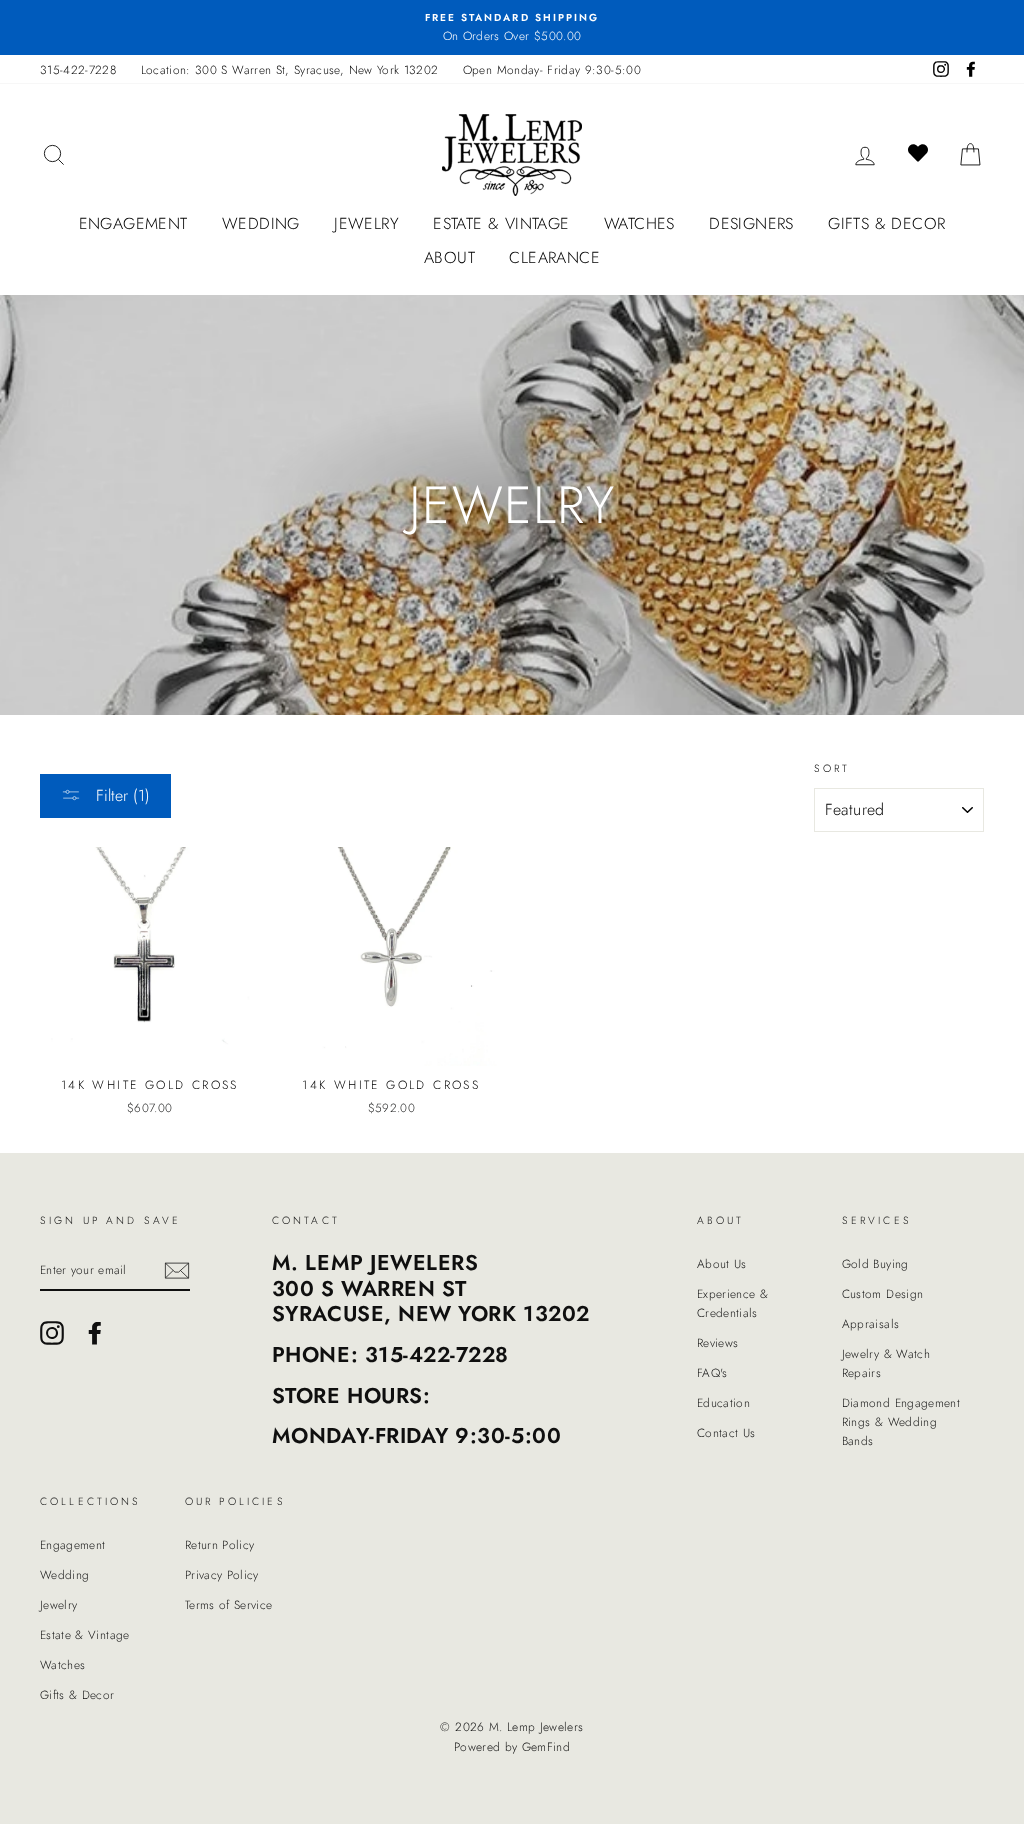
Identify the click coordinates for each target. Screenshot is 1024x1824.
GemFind (546, 1747)
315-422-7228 (78, 69)
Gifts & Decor (886, 223)
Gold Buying (875, 1263)
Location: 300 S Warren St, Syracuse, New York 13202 (290, 69)
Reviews (717, 1342)
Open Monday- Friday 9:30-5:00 (552, 69)
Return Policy (220, 1544)
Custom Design (883, 1293)
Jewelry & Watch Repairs (886, 1363)
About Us (722, 1263)
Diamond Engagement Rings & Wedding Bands (901, 1421)
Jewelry (366, 223)
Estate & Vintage (501, 223)
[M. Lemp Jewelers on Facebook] (95, 1333)
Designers (751, 223)
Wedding (261, 223)
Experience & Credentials (732, 1303)
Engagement (133, 223)
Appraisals (871, 1323)
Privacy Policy (222, 1574)
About (449, 257)
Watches (639, 223)
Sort (832, 768)
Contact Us (726, 1432)
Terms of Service (229, 1604)
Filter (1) (120, 795)
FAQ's (712, 1372)
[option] (512, 27)
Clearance (554, 257)
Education (723, 1402)
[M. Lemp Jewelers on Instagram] (52, 1333)
